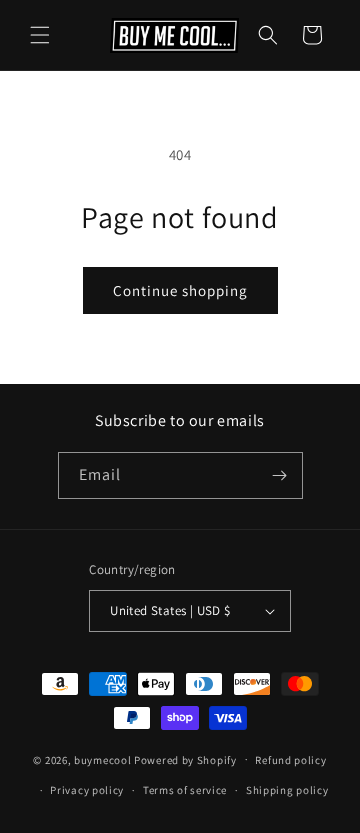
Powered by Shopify (185, 759)
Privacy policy (87, 790)
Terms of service (185, 790)
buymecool (102, 759)
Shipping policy (287, 790)
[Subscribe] (280, 475)
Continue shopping (180, 290)
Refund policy (290, 760)
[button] (40, 35)
